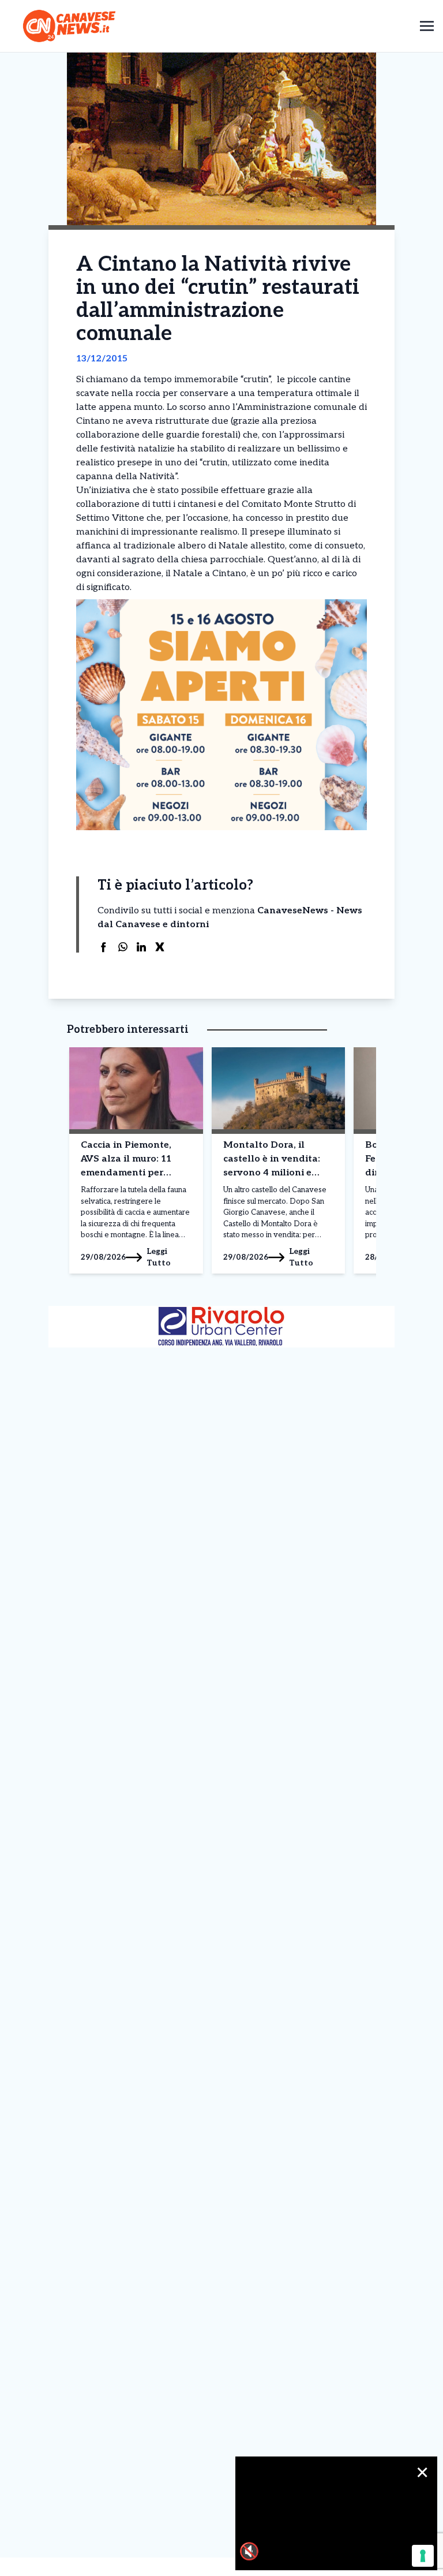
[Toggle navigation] (427, 26)
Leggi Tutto (159, 1257)
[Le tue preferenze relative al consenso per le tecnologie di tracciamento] (423, 2556)
